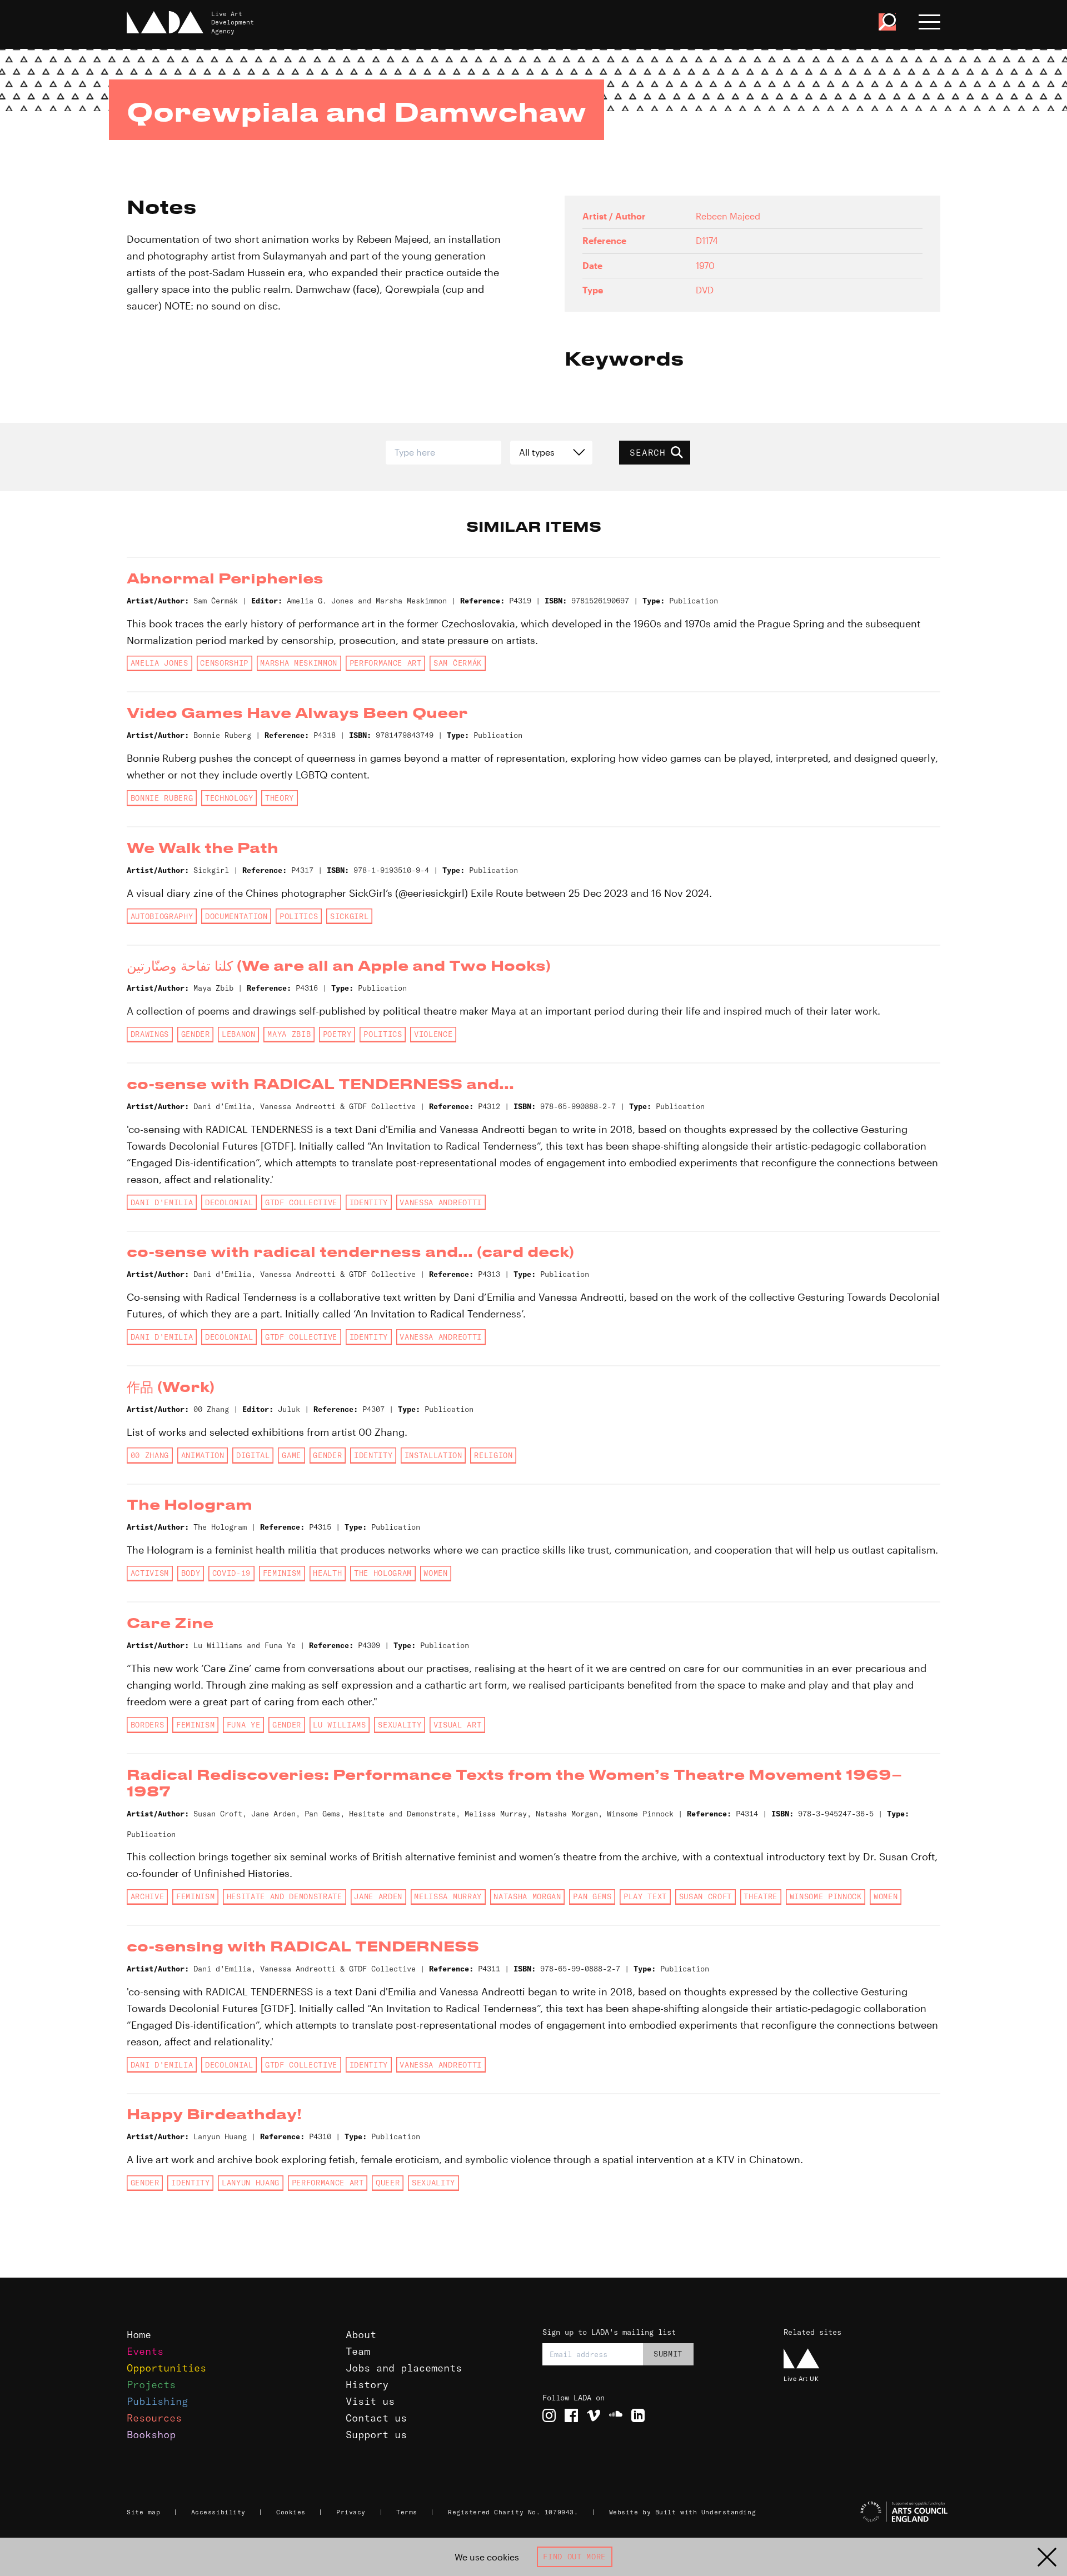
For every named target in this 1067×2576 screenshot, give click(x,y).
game (291, 1455)
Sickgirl (349, 916)
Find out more (574, 2557)
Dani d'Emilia (162, 1202)
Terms (407, 2512)
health (327, 1573)
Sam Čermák (458, 663)
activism (150, 1573)
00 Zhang (150, 1455)
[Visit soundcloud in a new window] (616, 2415)
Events (145, 2351)
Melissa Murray (448, 1896)
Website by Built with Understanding (683, 2512)
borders (148, 1725)
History (367, 2385)
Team (358, 2351)
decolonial (229, 1202)
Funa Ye (244, 1725)
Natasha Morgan (527, 1896)
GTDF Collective (301, 1202)
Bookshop (151, 2435)
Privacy (351, 2512)
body (191, 1573)
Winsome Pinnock (826, 1896)
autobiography (162, 916)
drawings (150, 1034)
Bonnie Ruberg (162, 798)
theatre (761, 1896)
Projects (151, 2385)
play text (645, 1896)
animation (203, 1455)
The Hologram (383, 1573)
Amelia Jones (159, 663)
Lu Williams (339, 1725)
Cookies (291, 2512)
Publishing (157, 2401)
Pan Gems (592, 1896)
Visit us (370, 2401)
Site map (143, 2512)
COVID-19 (231, 1573)
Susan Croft (705, 1896)
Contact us (376, 2418)
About (361, 2335)
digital (253, 1455)
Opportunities (166, 2368)
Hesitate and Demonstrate (285, 1896)
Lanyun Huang (251, 2183)
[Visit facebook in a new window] (571, 2415)
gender (196, 1034)
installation (433, 1455)
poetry (337, 1034)
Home (139, 2335)
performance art (386, 663)
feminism (282, 1573)
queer (388, 2183)
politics (299, 916)
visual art (458, 1725)
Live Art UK (801, 2378)
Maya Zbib (289, 1034)
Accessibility (218, 2512)
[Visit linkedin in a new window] (638, 2415)
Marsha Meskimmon (299, 663)
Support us (376, 2435)
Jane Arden (378, 1896)
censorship (224, 663)
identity (369, 1202)
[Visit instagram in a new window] (549, 2415)
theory (280, 798)
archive (148, 1896)
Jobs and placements (404, 2368)
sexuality (400, 1725)
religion (493, 1455)
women (435, 1573)
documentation (236, 916)
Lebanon (239, 1034)
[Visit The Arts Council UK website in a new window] (867, 2512)
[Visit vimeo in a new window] (594, 2415)
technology (229, 798)
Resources (154, 2418)
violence (433, 1034)
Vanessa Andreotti (440, 1202)
